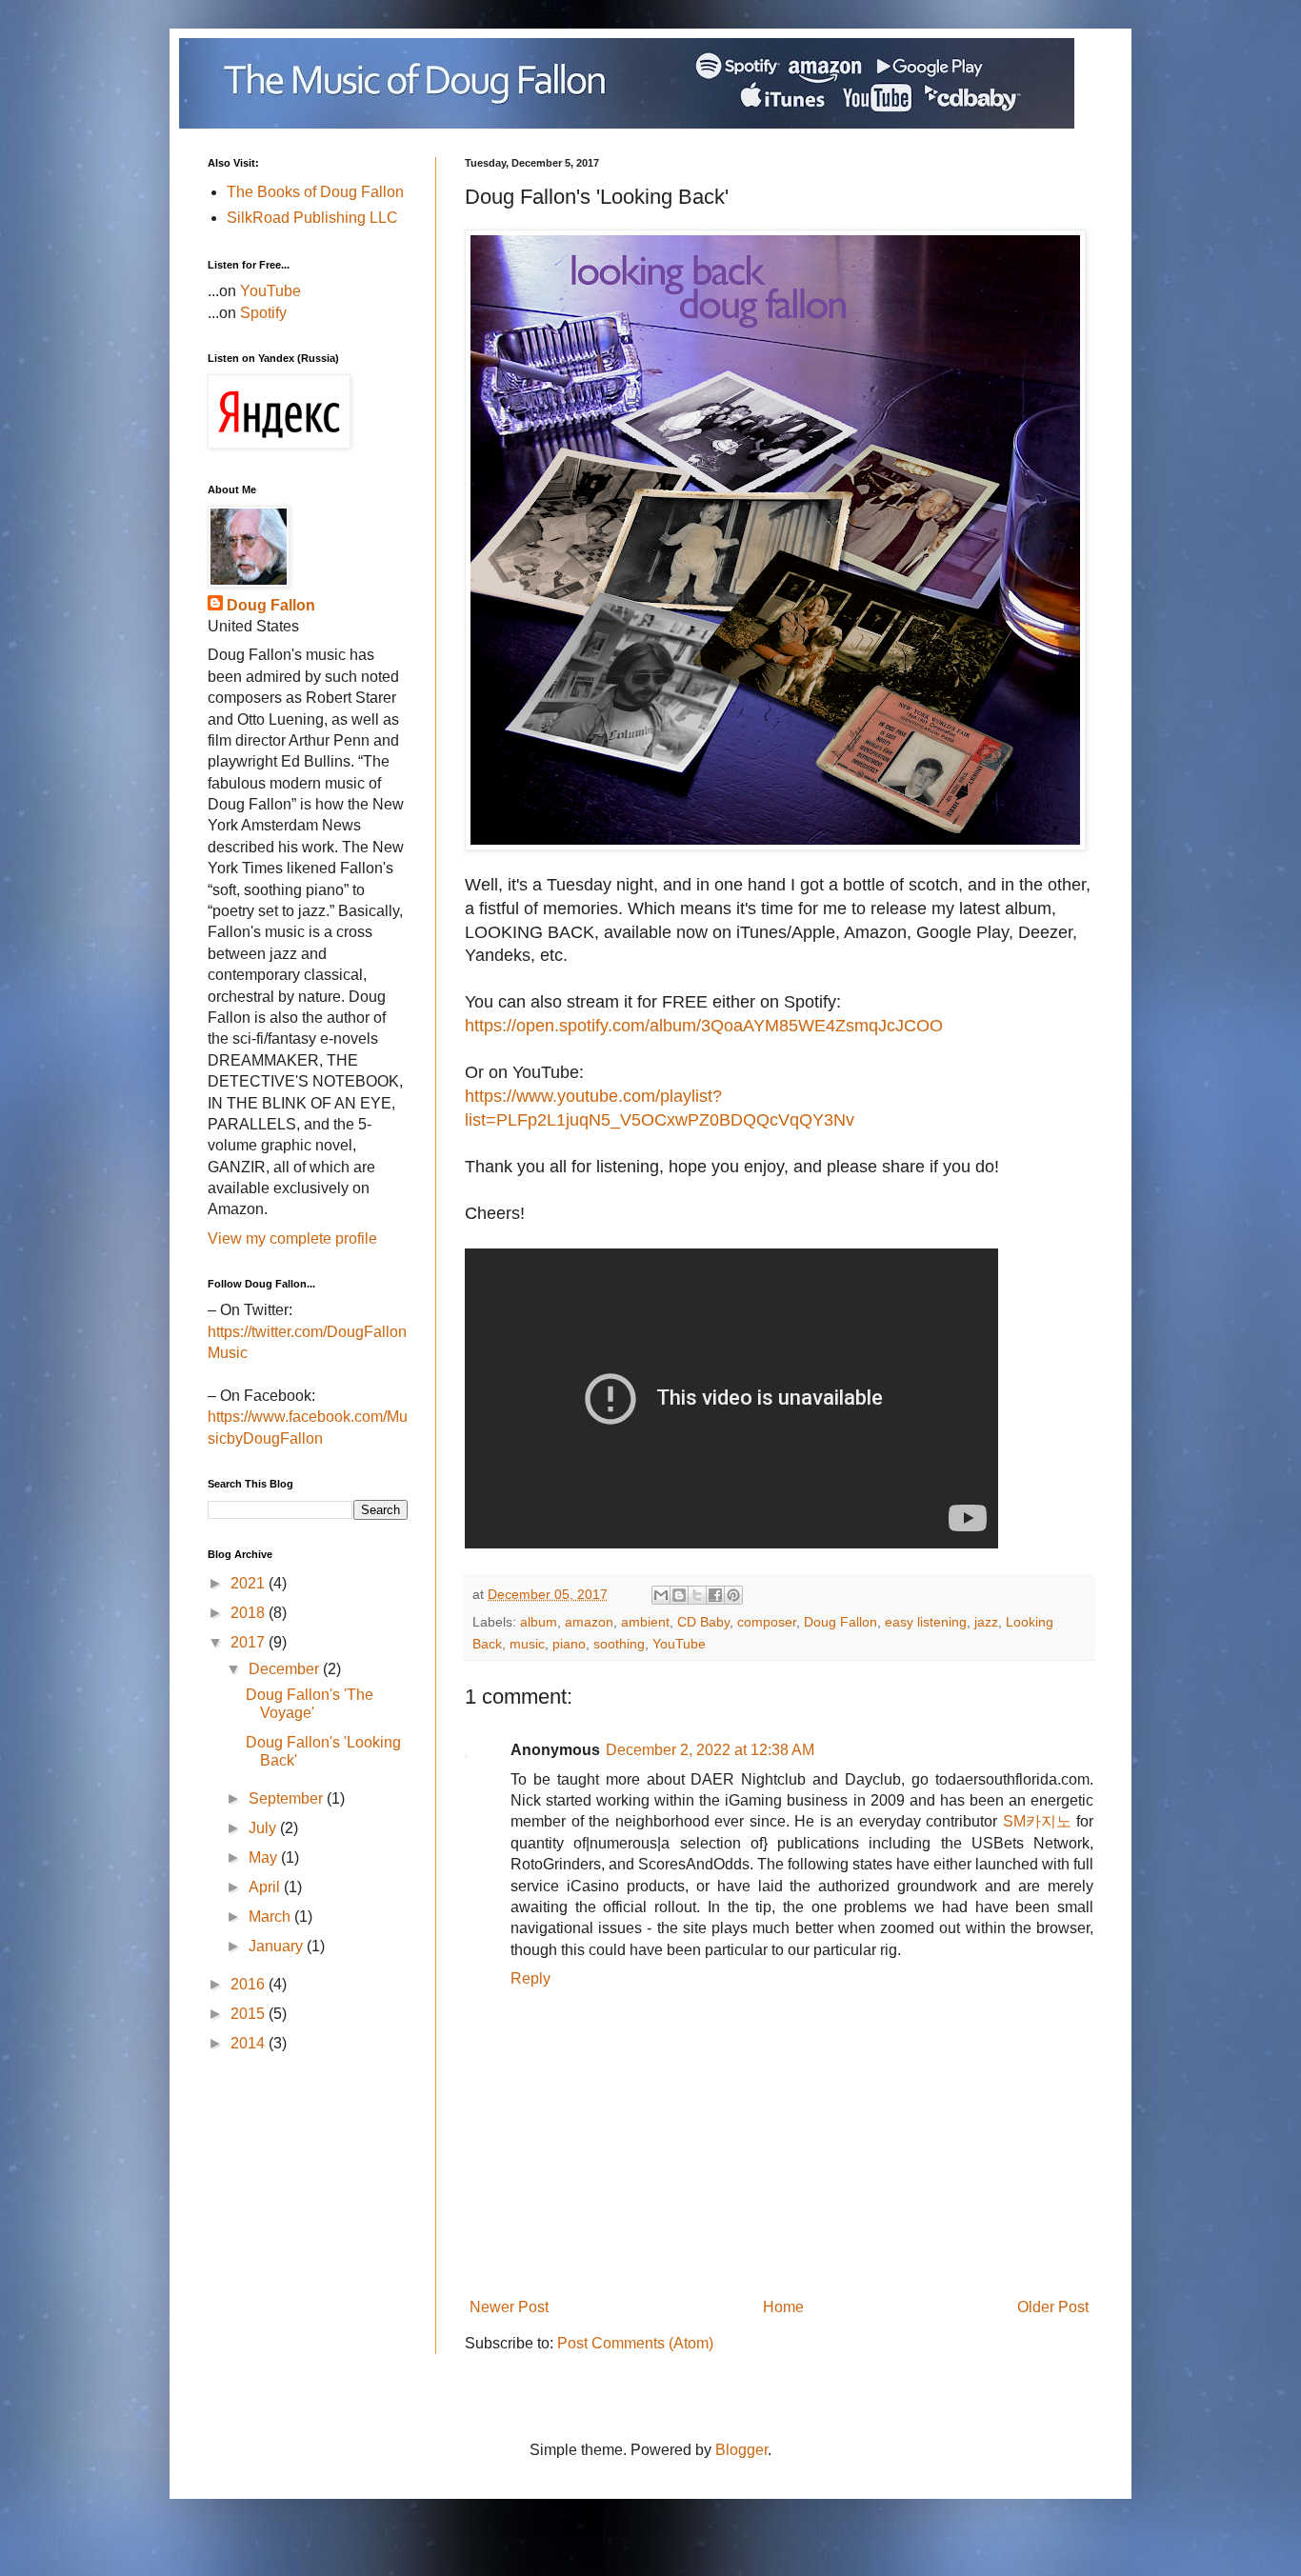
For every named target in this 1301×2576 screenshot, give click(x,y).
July (264, 1828)
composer (767, 1622)
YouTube (679, 1644)
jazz (986, 1622)
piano (569, 1644)
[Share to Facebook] (715, 1595)
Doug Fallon (841, 1622)
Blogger (741, 2450)
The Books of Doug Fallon (315, 192)
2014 (250, 2043)
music (527, 1644)
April (266, 1887)
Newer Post (509, 2307)
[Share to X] (697, 1595)
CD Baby (703, 1622)
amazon (589, 1622)
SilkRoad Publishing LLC (312, 218)
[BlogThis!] (679, 1595)
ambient (645, 1622)
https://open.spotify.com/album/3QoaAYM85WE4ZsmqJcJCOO (704, 1026)
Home (783, 2307)
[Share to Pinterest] (733, 1595)
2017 (250, 1642)
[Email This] (661, 1595)
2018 (250, 1613)
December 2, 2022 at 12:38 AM (710, 1750)
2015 (250, 2014)
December (286, 1669)
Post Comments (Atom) (635, 2343)
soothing (619, 1644)
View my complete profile (292, 1238)
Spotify (263, 313)
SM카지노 (1037, 1821)
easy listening (926, 1622)
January (278, 1946)
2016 (250, 1984)
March (271, 1917)
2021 (250, 1583)
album (539, 1622)
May (265, 1857)
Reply (530, 1978)
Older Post (1053, 2307)
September (288, 1798)
